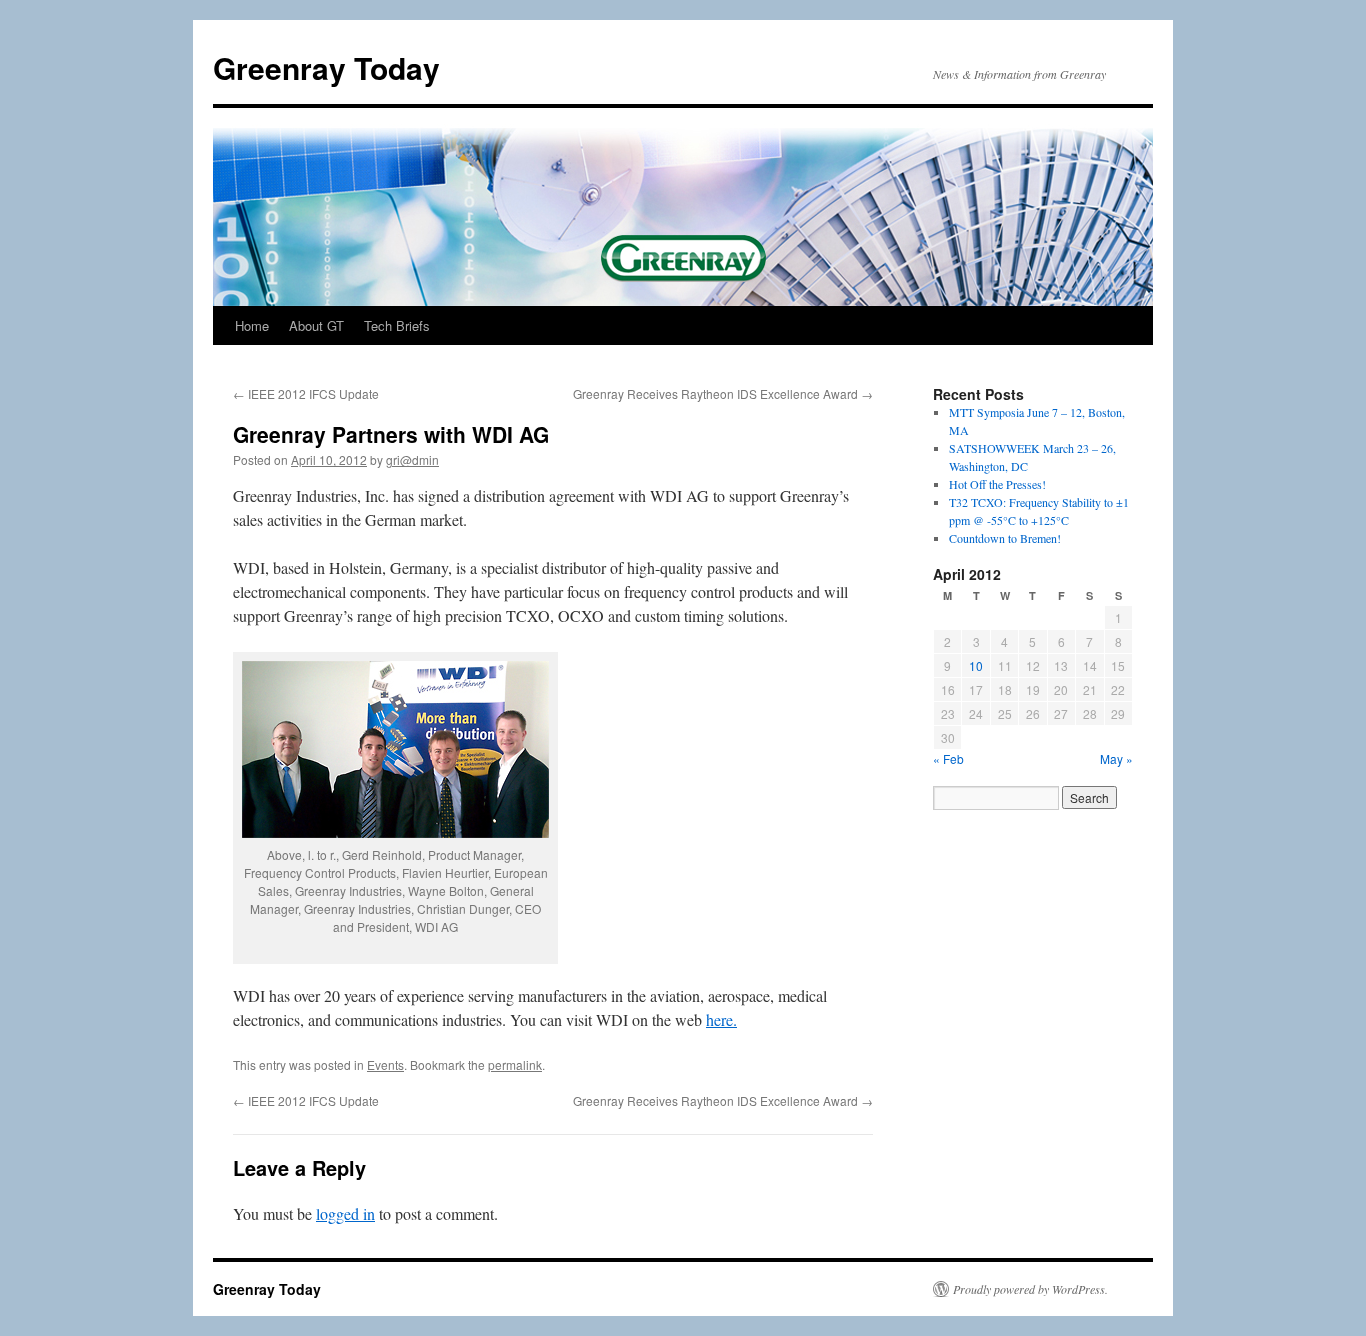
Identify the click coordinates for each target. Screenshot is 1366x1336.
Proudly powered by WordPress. (1030, 1289)
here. (721, 1019)
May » (1116, 758)
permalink (515, 1064)
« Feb (948, 758)
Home (252, 325)
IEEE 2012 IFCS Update (306, 393)
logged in (345, 1213)
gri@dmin (412, 459)
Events (385, 1064)
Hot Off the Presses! (997, 484)
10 (976, 665)
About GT (316, 325)
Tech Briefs (397, 325)
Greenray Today (326, 67)
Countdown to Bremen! (1005, 538)
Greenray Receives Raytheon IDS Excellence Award (723, 393)
